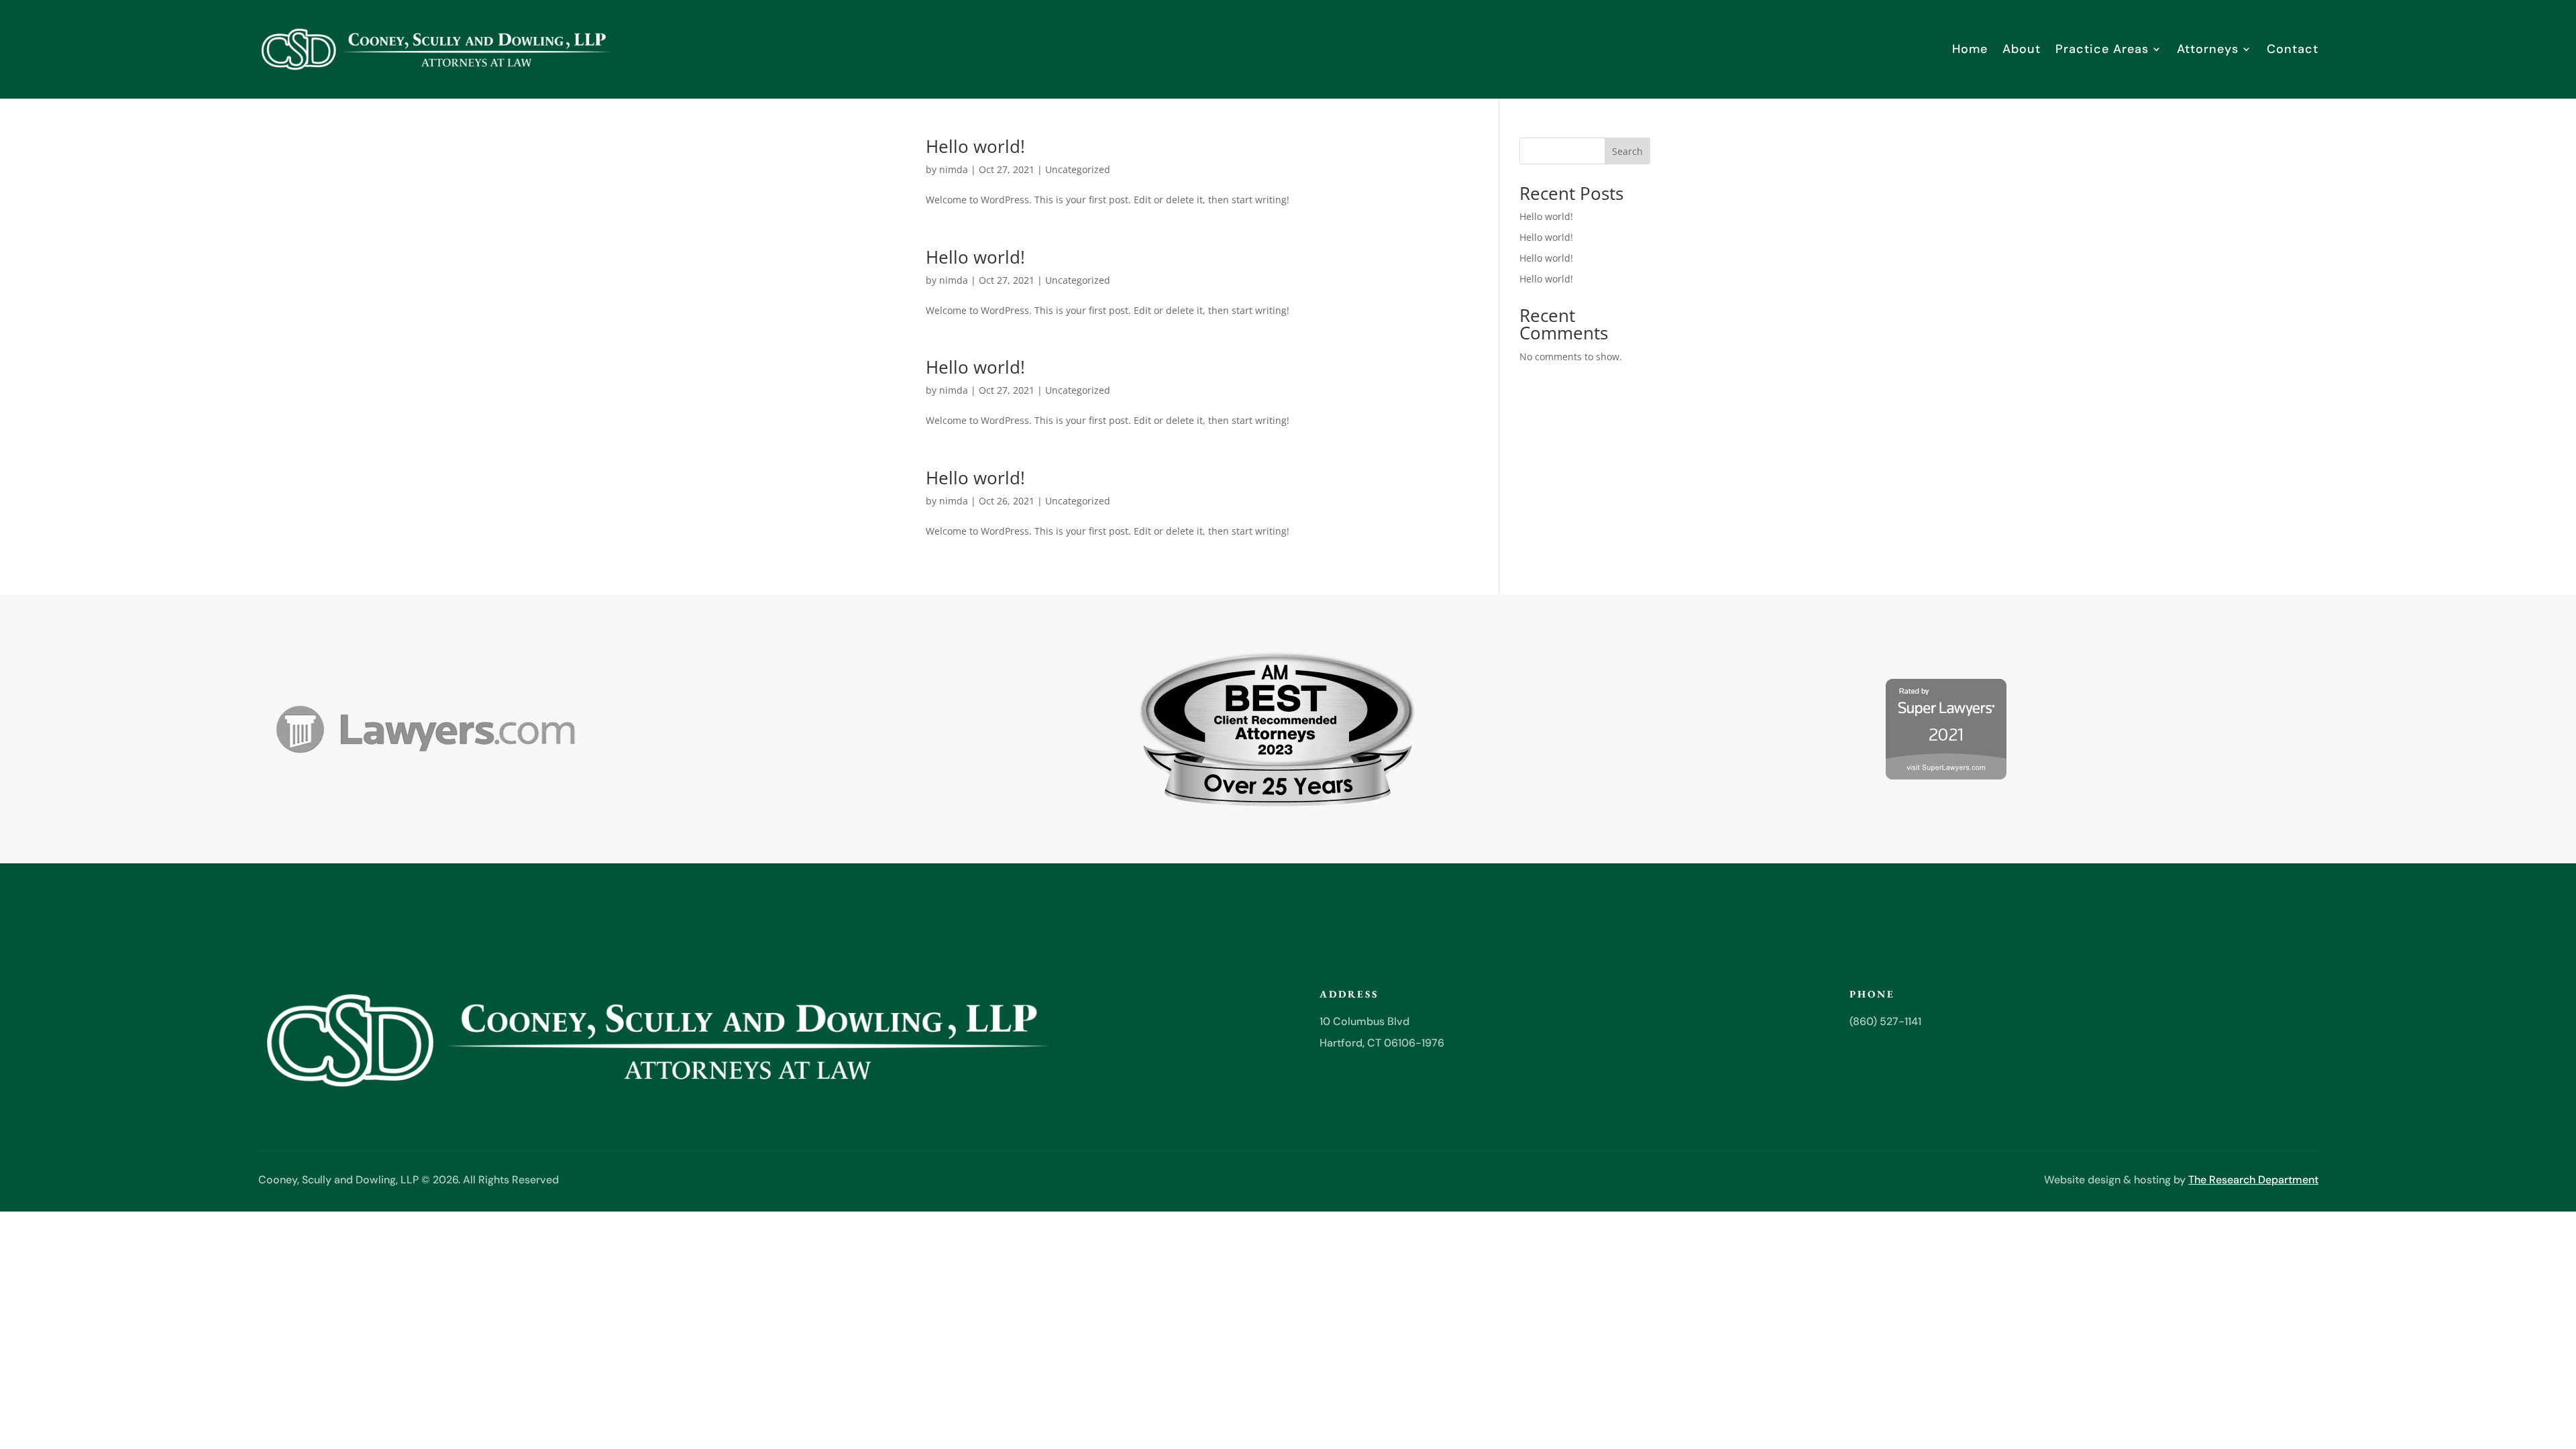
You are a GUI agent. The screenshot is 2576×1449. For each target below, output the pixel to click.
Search (1627, 151)
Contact (2293, 49)
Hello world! (975, 146)
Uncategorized (1078, 169)
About (2022, 49)
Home (1970, 49)
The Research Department (2253, 1180)
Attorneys (2208, 49)
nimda (954, 169)
